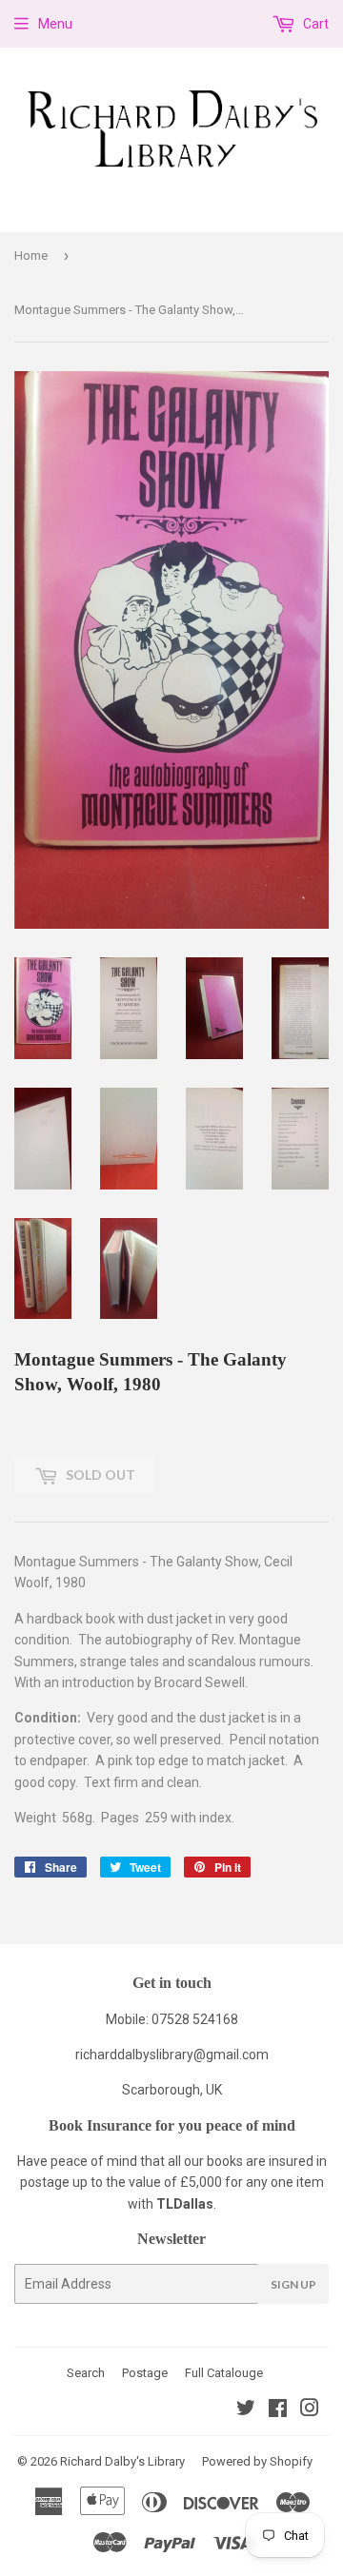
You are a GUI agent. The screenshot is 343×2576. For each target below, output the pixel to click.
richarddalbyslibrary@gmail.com (172, 2055)
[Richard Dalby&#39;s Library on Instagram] (310, 2410)
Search (86, 2373)
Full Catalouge (224, 2373)
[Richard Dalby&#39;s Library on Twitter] (246, 2410)
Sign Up (293, 2284)
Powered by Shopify (257, 2461)
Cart (314, 24)
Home (31, 256)
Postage (145, 2373)
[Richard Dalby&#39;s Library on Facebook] (278, 2410)
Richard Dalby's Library (122, 2461)
